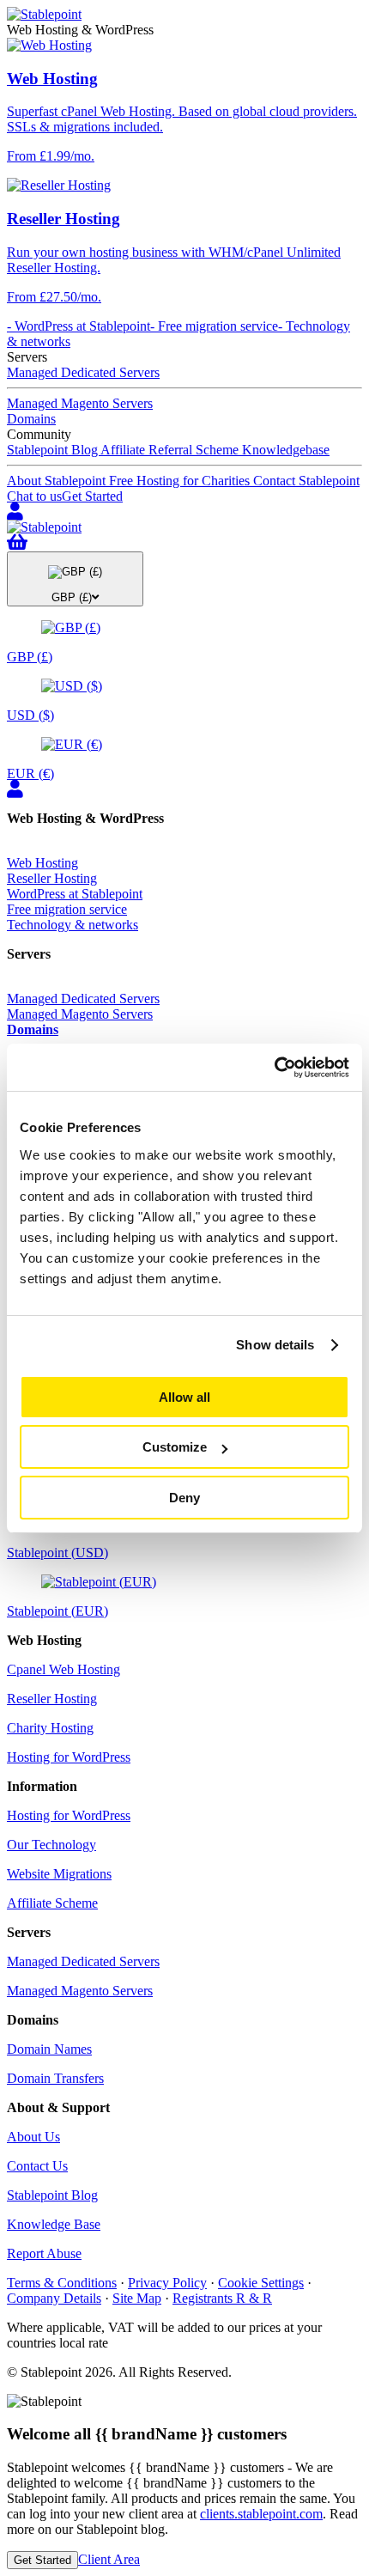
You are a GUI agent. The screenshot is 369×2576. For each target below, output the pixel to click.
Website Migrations (59, 1874)
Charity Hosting (50, 1728)
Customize (175, 1447)
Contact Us (37, 2166)
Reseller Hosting (52, 878)
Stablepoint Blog (54, 450)
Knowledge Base (54, 2224)
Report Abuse (44, 2253)
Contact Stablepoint (306, 481)
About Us (33, 2137)
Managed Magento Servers (80, 403)
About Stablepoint (58, 481)
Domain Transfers (55, 2078)
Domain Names (49, 2049)
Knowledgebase (286, 450)
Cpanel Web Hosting (64, 1669)
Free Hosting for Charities (181, 481)
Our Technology (51, 1845)
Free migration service (67, 909)
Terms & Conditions (62, 2283)
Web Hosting (42, 863)
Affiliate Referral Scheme (171, 450)
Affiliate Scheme (52, 1903)
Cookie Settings (261, 2283)
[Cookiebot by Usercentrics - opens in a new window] (274, 1068)
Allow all (184, 1397)
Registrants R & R (222, 2298)
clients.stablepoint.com (261, 2514)
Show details (275, 1345)
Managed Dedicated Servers (83, 372)
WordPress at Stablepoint (75, 894)
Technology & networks (73, 925)
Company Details (54, 2298)
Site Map (137, 2298)
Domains (31, 419)
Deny (184, 1498)
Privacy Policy (167, 2283)
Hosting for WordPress (69, 1757)
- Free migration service (214, 326)
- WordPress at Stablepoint (79, 326)
